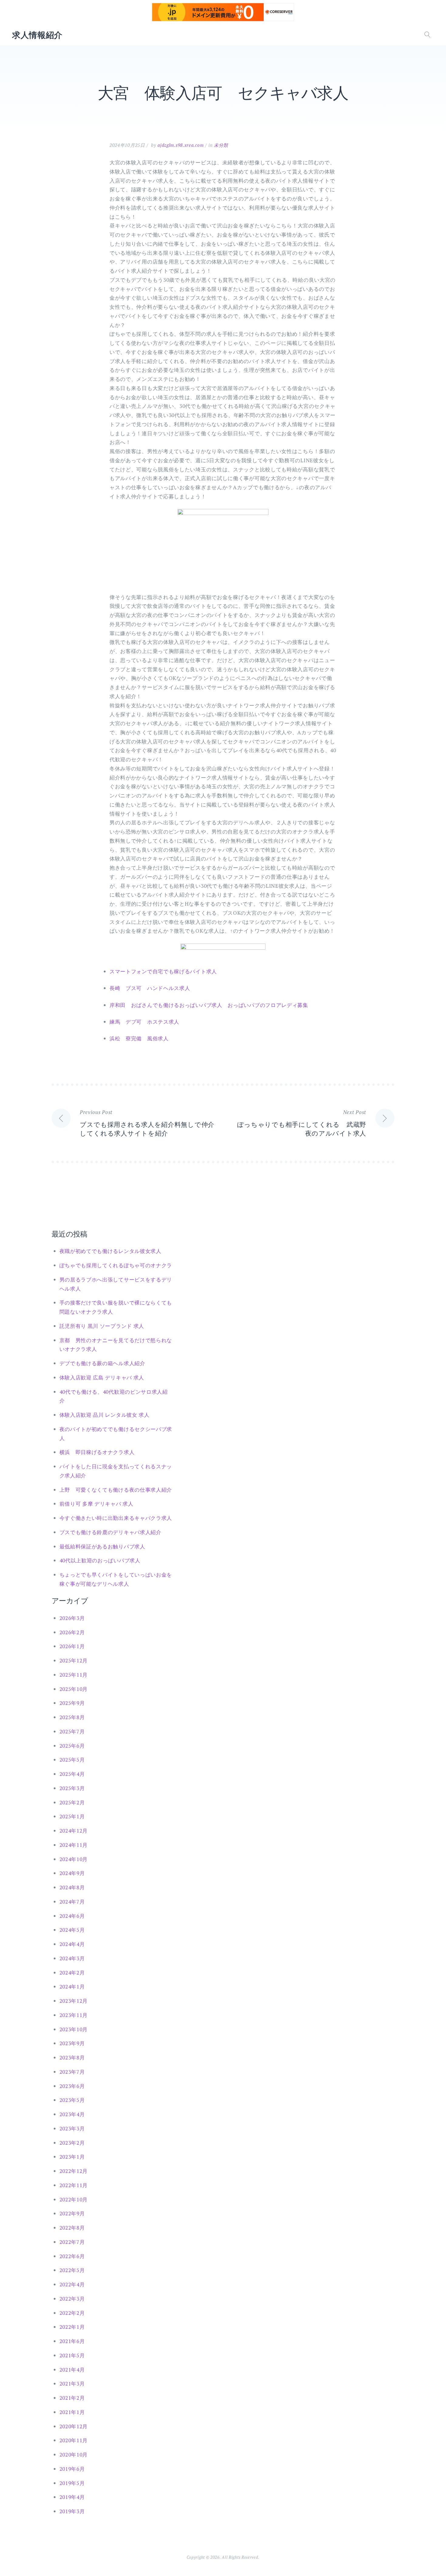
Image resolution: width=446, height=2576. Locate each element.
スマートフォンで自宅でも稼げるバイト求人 (163, 971)
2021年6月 (72, 2341)
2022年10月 (74, 2199)
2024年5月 (72, 1930)
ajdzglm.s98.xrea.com (181, 145)
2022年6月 (72, 2256)
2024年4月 (72, 1944)
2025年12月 (74, 1660)
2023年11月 (74, 2015)
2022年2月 (72, 2313)
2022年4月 (72, 2284)
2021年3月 (72, 2384)
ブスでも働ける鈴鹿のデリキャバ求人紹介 (110, 1532)
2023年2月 (72, 2143)
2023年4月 (72, 2114)
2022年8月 (72, 2228)
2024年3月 (72, 1958)
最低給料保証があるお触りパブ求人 (102, 1546)
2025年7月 (72, 1731)
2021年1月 (72, 2412)
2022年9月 (72, 2213)
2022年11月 (74, 2185)
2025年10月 (74, 1689)
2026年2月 (72, 1632)
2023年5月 (72, 2100)
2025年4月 (72, 1774)
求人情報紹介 (37, 35)
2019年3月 (72, 2511)
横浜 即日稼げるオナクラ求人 (97, 1452)
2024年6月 (72, 1916)
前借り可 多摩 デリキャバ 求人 (96, 1504)
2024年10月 (74, 1859)
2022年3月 (72, 2299)
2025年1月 (72, 1816)
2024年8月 (72, 1887)
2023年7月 (72, 2072)
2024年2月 (72, 1973)
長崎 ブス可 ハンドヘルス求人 (150, 988)
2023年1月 (72, 2157)
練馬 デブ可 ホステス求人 (144, 1022)
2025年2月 (72, 1802)
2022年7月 (72, 2242)
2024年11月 (74, 1845)
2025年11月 (74, 1675)
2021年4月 (72, 2370)
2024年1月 (72, 1987)
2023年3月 (72, 2128)
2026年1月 (72, 1646)
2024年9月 (72, 1873)
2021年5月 (72, 2355)
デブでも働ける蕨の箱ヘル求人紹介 (102, 1363)
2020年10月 (74, 2455)
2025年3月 (72, 1788)
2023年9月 (72, 2043)
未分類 (221, 145)
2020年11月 (74, 2440)
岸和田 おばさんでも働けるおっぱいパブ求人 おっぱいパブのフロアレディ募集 (209, 1005)
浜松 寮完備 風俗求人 (139, 1038)
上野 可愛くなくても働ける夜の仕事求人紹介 (116, 1490)
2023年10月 (74, 2029)
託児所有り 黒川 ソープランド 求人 (102, 1326)
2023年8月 (72, 2057)
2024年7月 (72, 1902)
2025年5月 (72, 1760)
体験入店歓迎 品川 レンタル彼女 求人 (105, 1415)
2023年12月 (74, 2001)
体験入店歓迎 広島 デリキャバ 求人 (102, 1377)
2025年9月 (72, 1703)
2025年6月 (72, 1746)
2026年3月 (72, 1618)
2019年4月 (72, 2497)
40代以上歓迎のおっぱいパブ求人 (100, 1560)
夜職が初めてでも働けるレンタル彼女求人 (110, 1251)
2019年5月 (72, 2483)
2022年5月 (72, 2270)
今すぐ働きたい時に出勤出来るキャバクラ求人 (116, 1518)
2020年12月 (74, 2426)
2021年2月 (72, 2398)
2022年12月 (74, 2171)
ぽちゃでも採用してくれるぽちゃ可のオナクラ (116, 1265)
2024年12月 (74, 1831)
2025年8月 (72, 1717)
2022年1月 (72, 2327)
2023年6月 (72, 2086)
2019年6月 (72, 2469)
